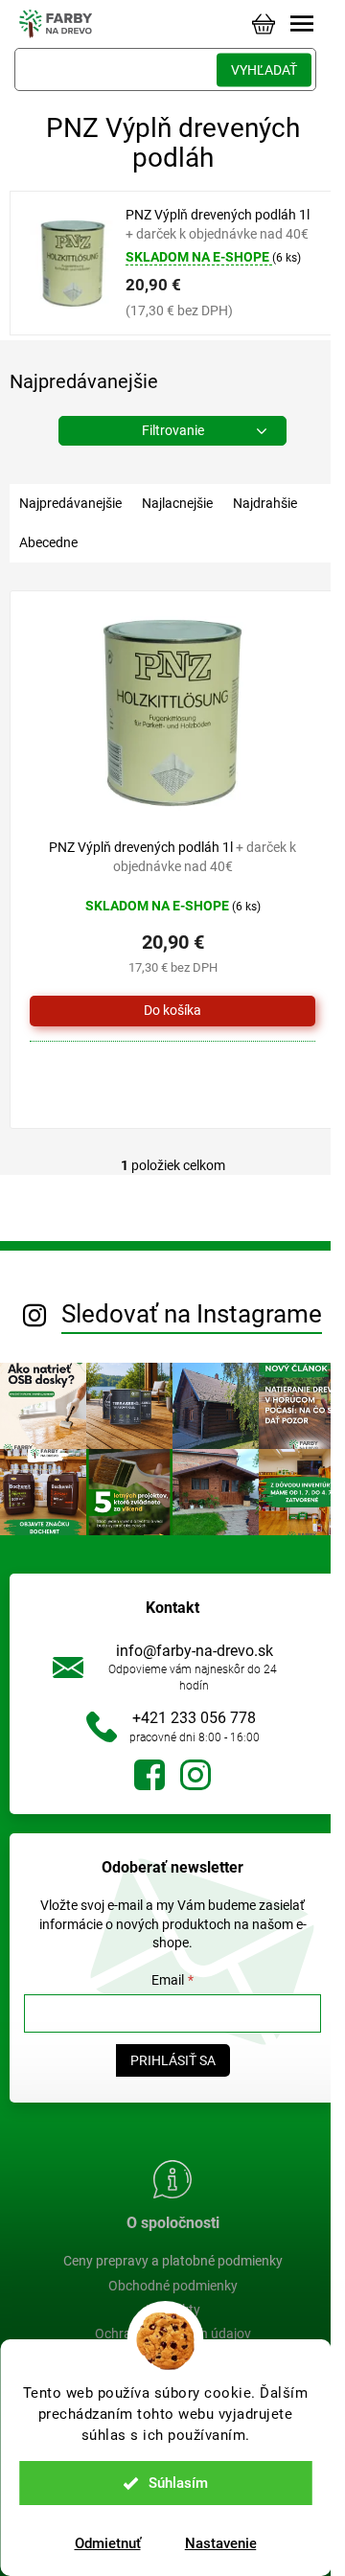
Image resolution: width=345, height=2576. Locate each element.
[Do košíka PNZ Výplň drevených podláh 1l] (172, 1011)
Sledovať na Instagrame (192, 1314)
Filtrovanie (173, 430)
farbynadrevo (195, 1775)
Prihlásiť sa (173, 2060)
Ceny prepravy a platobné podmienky (173, 2261)
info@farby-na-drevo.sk (195, 1651)
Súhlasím (178, 2483)
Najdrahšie (265, 503)
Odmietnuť (108, 2543)
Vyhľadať (264, 70)
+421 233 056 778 (194, 1718)
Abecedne (48, 542)
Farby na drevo (149, 1775)
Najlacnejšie (177, 503)
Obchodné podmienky (173, 2286)
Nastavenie (221, 2543)
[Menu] (302, 24)
